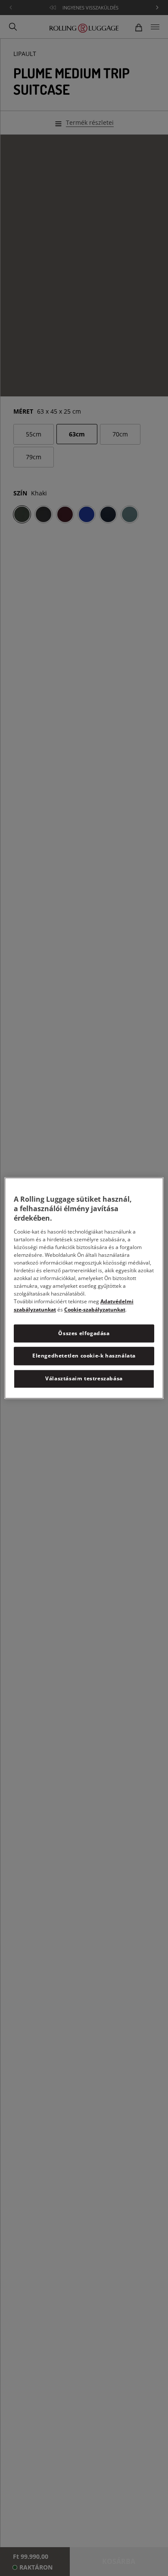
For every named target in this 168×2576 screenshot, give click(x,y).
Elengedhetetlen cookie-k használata (84, 1356)
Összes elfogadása (84, 1333)
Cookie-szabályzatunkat (95, 1310)
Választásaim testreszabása (84, 1378)
